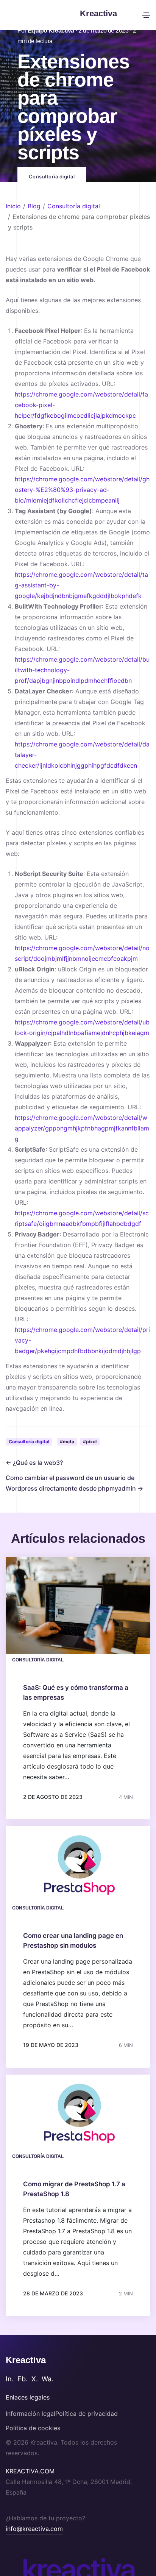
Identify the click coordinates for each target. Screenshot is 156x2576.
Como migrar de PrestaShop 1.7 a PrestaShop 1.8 (74, 2189)
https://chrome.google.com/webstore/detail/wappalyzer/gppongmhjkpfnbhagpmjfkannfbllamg (82, 1128)
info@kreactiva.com (34, 2529)
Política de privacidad (87, 2414)
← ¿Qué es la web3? (34, 1463)
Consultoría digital (74, 206)
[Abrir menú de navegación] (146, 15)
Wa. (48, 2379)
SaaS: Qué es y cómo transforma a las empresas (76, 1692)
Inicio (13, 206)
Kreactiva (26, 2360)
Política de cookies (33, 2428)
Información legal (30, 2414)
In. (10, 2379)
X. (35, 2379)
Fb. (23, 2379)
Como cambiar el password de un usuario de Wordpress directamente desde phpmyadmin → (74, 1483)
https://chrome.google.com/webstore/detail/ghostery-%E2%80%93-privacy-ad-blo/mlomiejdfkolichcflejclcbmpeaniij (82, 490)
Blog (34, 206)
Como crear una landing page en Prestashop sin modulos (73, 1941)
